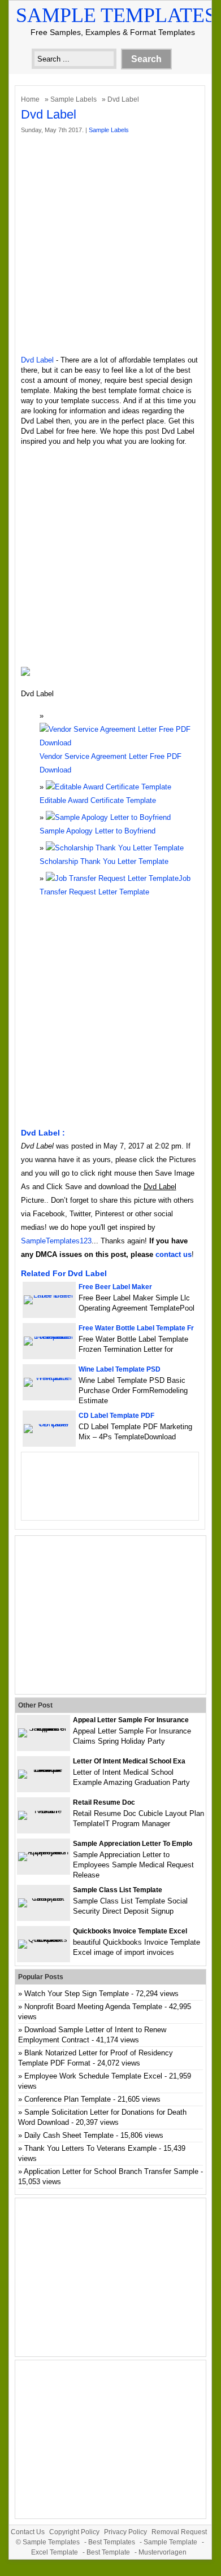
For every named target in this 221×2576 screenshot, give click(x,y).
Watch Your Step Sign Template (77, 1994)
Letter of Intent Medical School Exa (129, 1761)
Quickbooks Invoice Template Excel (130, 1931)
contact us (174, 1254)
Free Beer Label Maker (115, 1287)
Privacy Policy (125, 2532)
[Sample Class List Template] (44, 1898)
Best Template (108, 2552)
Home (30, 99)
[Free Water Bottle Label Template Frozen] (49, 1336)
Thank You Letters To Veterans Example (90, 2148)
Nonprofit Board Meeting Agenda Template (93, 2007)
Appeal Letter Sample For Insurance (131, 1720)
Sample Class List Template (118, 1890)
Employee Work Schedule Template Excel (93, 2076)
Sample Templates (116, 15)
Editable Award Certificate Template (98, 800)
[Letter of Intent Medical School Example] (44, 1769)
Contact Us (28, 2532)
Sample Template (170, 2542)
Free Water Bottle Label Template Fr (136, 1328)
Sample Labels (73, 99)
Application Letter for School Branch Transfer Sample (111, 2171)
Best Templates (112, 2542)
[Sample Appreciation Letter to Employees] (44, 1852)
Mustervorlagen (162, 2552)
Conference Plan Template (68, 2099)
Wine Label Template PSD (120, 1369)
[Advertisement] (110, 245)
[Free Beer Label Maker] (49, 1295)
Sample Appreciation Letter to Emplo (133, 1844)
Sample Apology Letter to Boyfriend (97, 831)
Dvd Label (37, 360)
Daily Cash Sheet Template (69, 2135)
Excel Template (55, 2552)
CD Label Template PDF (116, 1416)
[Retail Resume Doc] (44, 1811)
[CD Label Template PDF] (49, 1424)
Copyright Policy (74, 2532)
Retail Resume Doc (104, 1802)
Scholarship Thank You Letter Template (104, 861)
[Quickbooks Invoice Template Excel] (44, 1939)
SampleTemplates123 (56, 1241)
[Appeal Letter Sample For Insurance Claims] (44, 1728)
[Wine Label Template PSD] (49, 1377)
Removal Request (179, 2532)
